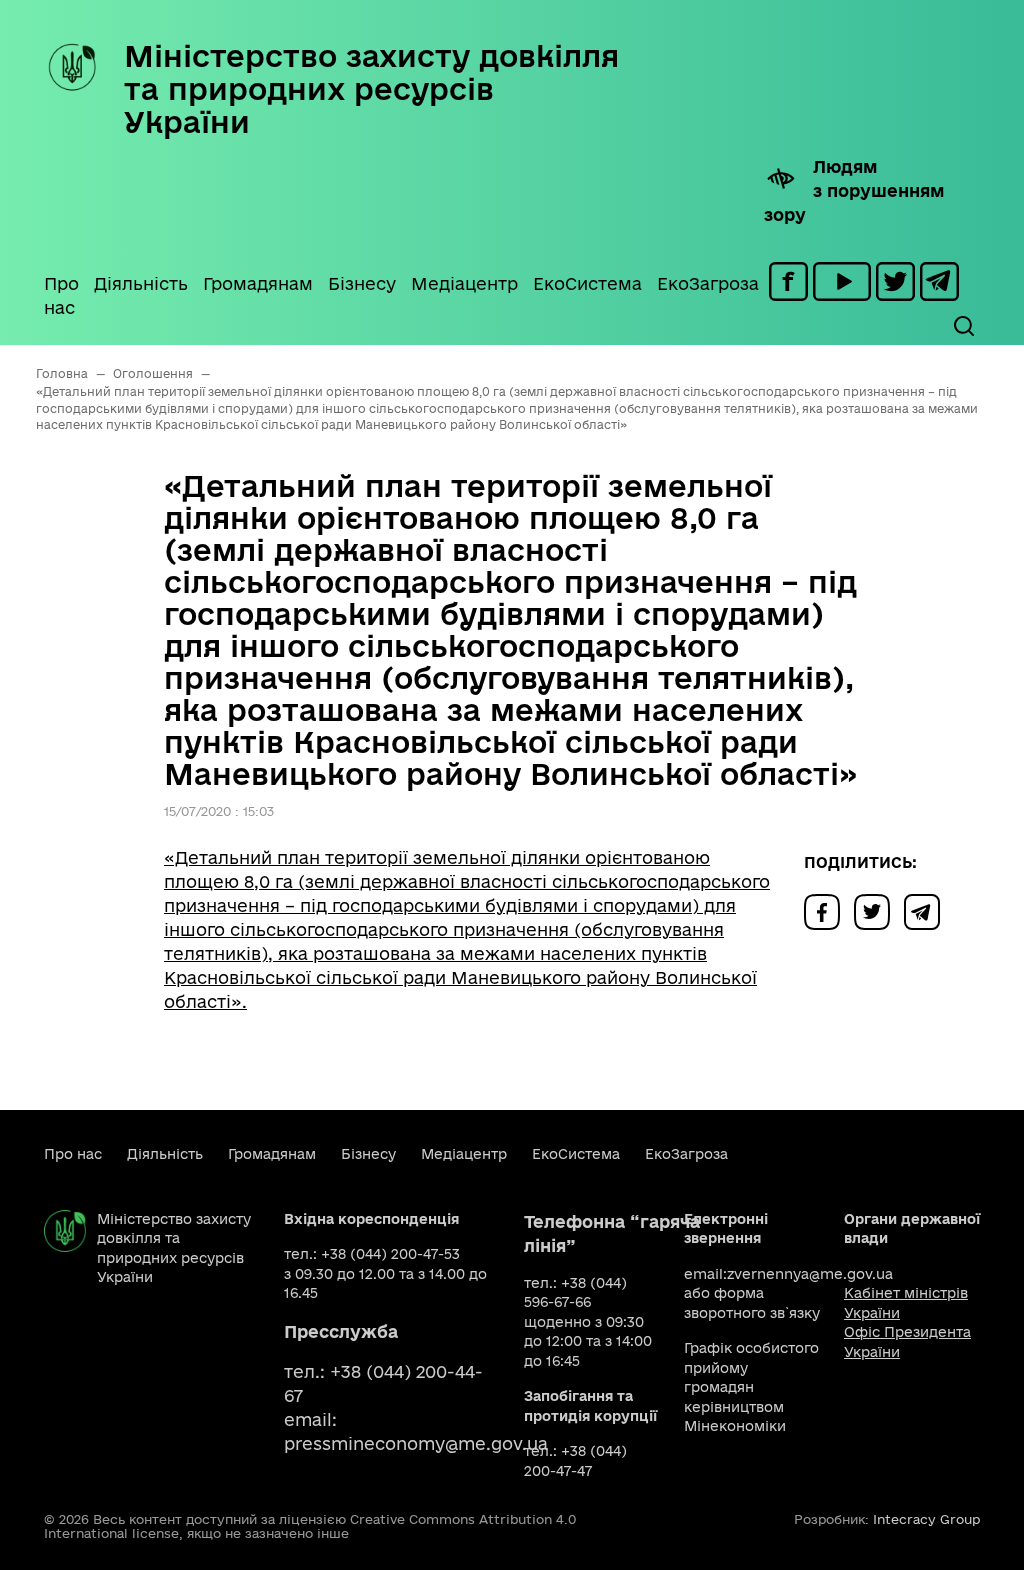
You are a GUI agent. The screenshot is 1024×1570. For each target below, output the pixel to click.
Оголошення (153, 373)
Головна (62, 373)
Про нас (61, 295)
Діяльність (141, 283)
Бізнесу (362, 283)
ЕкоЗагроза (708, 283)
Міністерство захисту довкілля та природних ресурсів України (371, 88)
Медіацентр (464, 283)
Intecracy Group (926, 1519)
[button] (963, 326)
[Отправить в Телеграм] (927, 910)
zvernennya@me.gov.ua (810, 1274)
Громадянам (258, 283)
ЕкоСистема (587, 283)
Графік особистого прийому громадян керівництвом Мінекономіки (751, 1387)
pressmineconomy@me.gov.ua (416, 1443)
